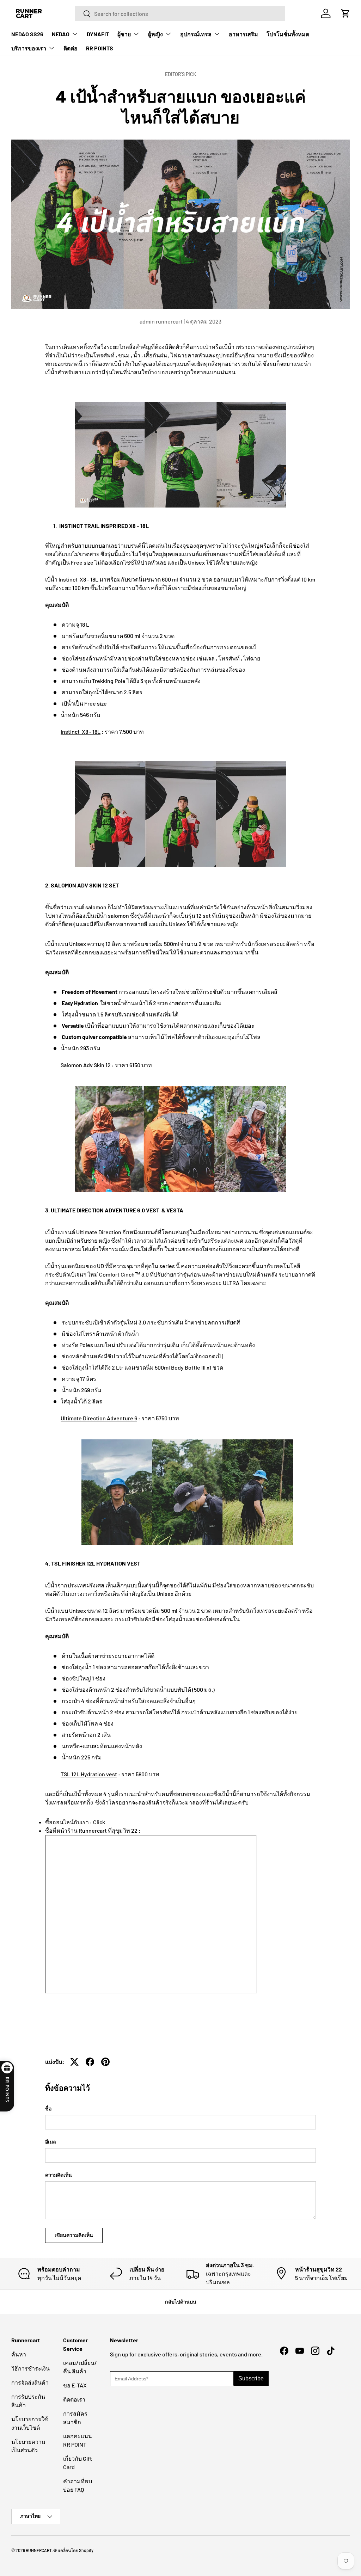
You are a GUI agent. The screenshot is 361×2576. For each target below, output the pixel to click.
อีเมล (51, 2142)
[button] (345, 13)
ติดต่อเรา (74, 2399)
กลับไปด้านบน (181, 2302)
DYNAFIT (98, 34)
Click (99, 1822)
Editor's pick (181, 74)
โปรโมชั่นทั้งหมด (288, 34)
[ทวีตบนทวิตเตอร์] (74, 2062)
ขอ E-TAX (75, 2385)
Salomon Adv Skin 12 (86, 1065)
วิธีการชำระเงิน (30, 2368)
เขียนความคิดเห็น (74, 2235)
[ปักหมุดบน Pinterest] (105, 2062)
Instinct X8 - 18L (81, 731)
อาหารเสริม (243, 34)
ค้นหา (19, 2354)
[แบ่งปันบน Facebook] (90, 2062)
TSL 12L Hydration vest (89, 1774)
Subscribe (251, 2378)
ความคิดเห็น (59, 2175)
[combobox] (180, 14)
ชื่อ (48, 2108)
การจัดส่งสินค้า (30, 2382)
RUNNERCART (39, 2550)
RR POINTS (100, 48)
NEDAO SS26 (27, 34)
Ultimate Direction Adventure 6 (99, 1418)
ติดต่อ (71, 48)
